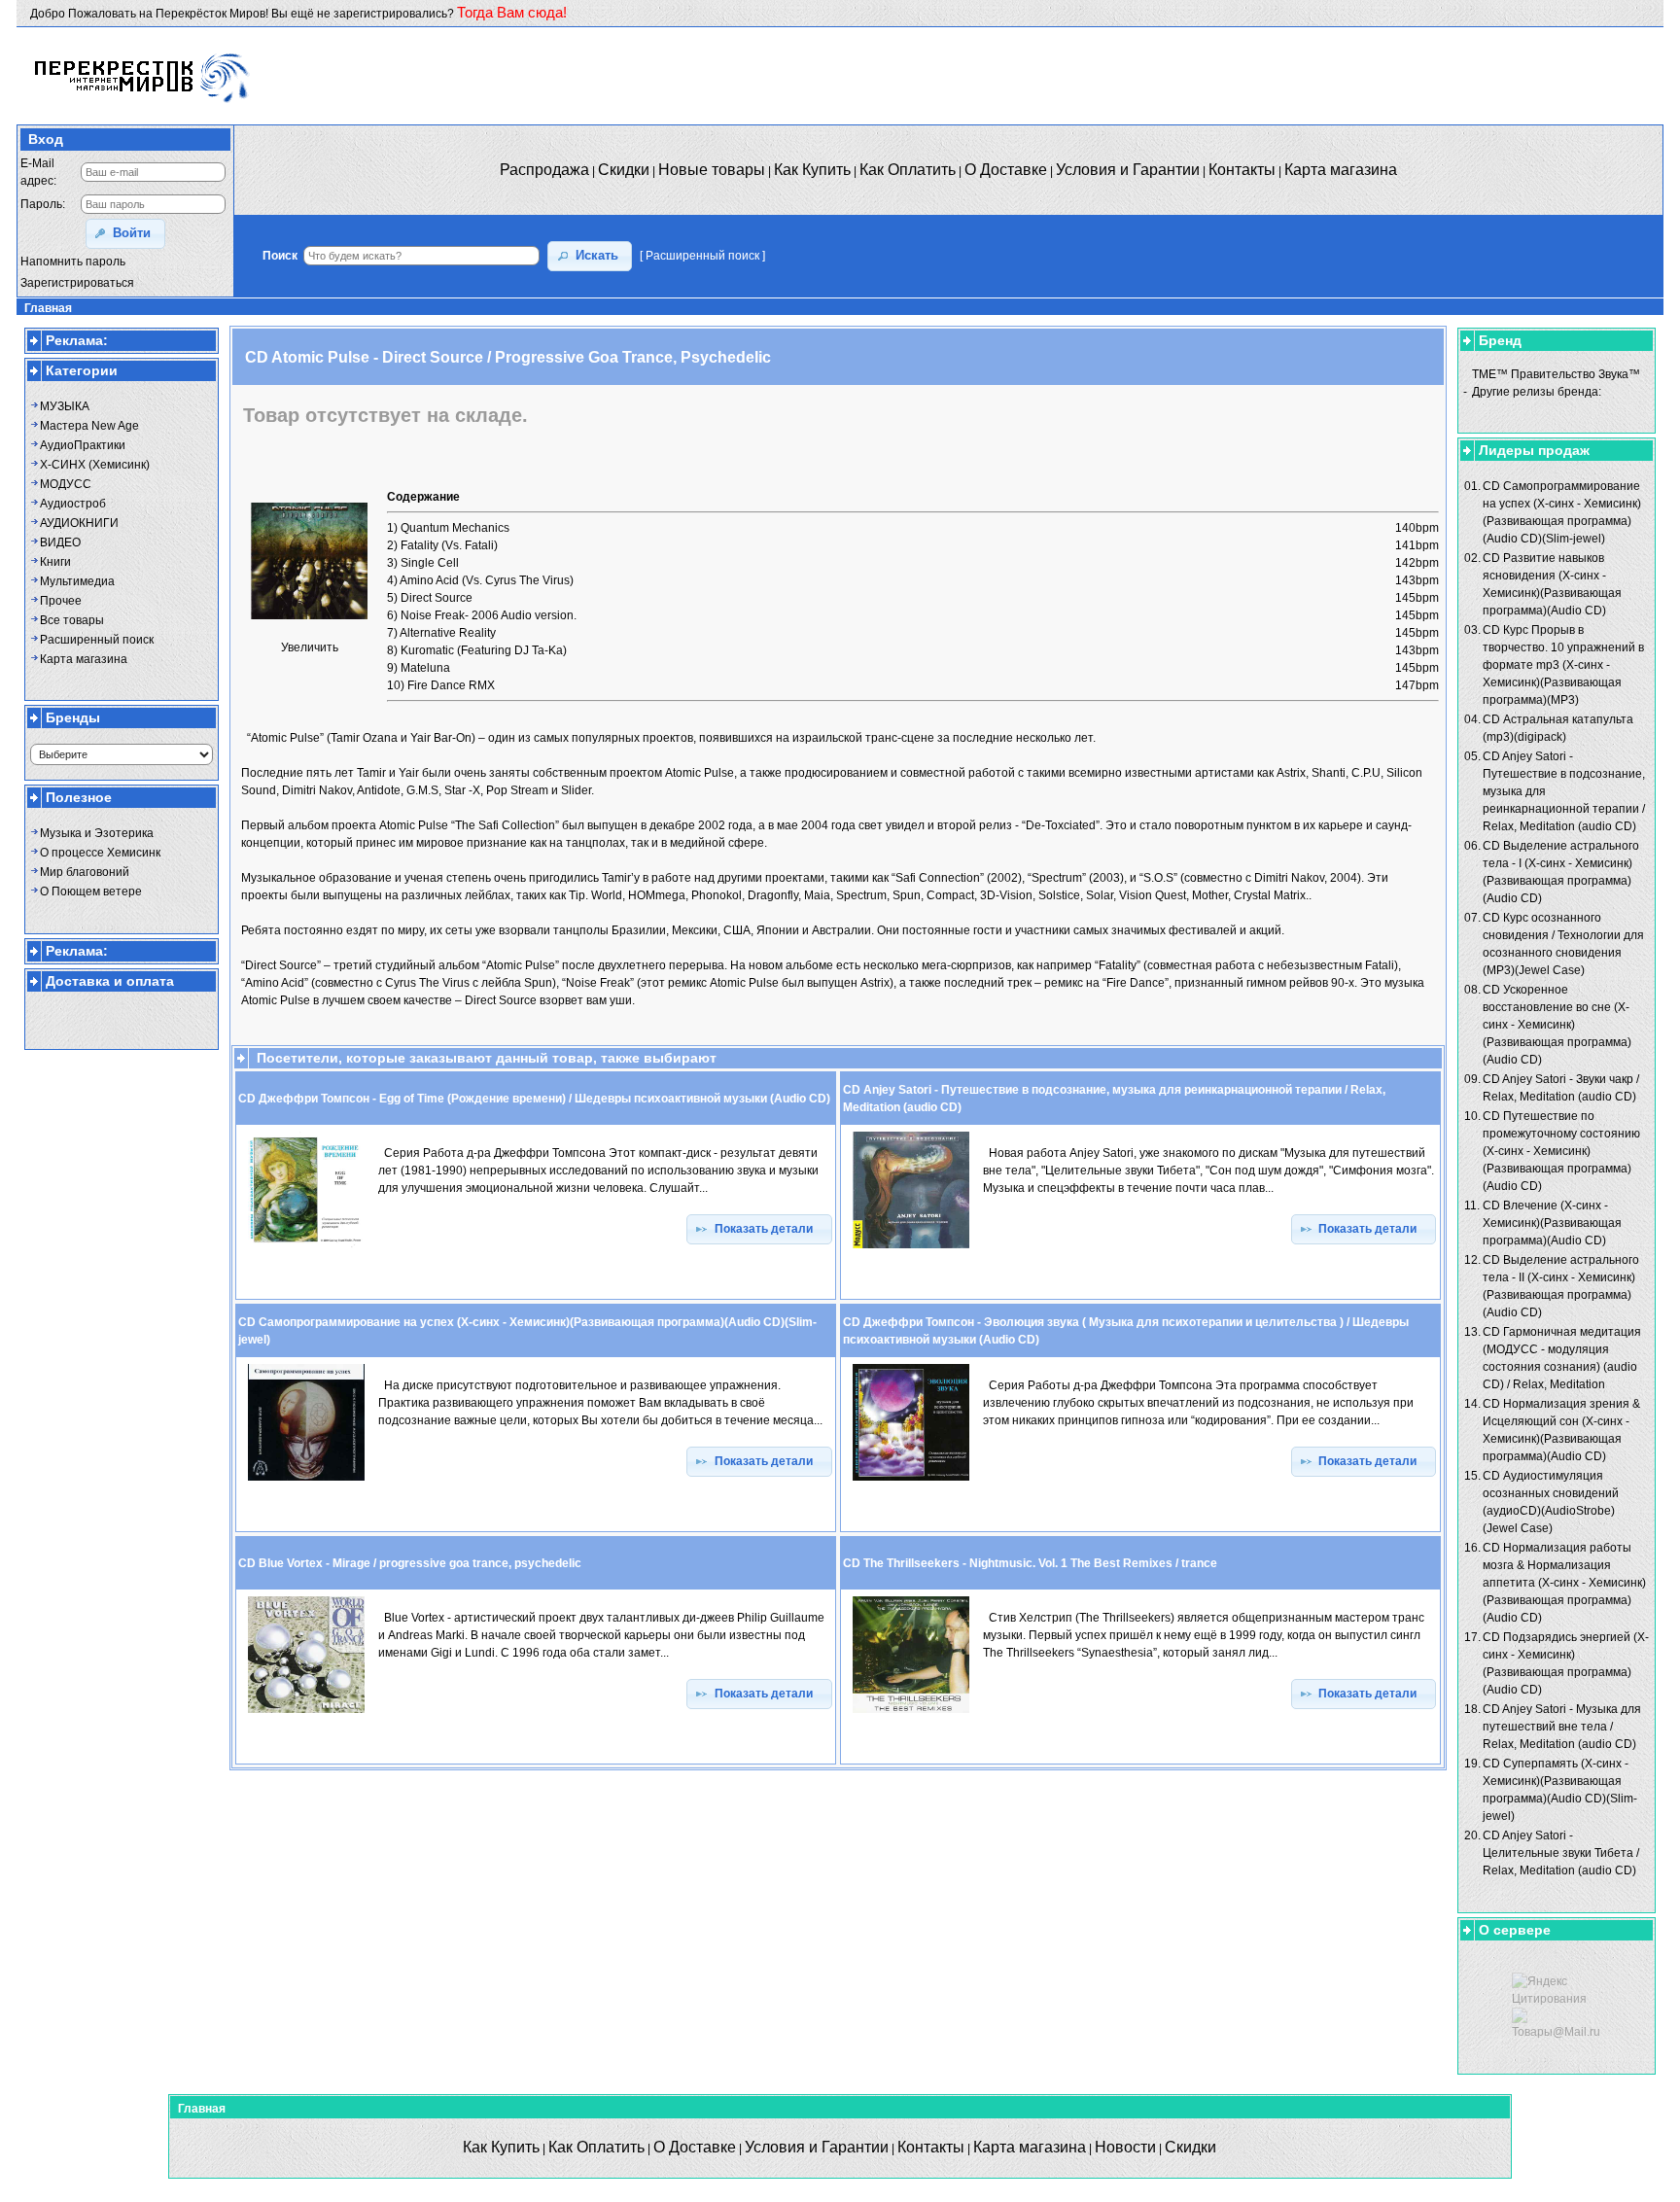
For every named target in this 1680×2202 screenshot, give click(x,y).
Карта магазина (84, 659)
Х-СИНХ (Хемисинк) (95, 465)
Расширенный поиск (97, 640)
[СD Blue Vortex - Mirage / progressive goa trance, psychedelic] (306, 1714)
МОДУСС (66, 484)
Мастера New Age (89, 426)
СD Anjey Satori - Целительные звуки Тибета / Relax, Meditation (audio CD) (1561, 1853)
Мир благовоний (85, 872)
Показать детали (767, 1229)
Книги (55, 562)
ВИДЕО (60, 542)
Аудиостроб (73, 504)
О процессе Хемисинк (100, 853)
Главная (48, 308)
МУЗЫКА (65, 406)
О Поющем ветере (91, 891)
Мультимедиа (77, 581)
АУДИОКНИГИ (79, 523)
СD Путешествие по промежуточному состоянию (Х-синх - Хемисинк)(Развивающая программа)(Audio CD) (1561, 1151)
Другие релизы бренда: (1537, 392)
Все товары (72, 620)
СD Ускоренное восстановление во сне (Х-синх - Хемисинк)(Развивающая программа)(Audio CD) (1557, 1025)
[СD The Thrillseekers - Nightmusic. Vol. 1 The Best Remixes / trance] (911, 1714)
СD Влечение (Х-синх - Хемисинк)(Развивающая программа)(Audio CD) (1552, 1223)
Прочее (61, 601)
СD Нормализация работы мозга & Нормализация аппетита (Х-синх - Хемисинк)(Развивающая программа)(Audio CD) (1564, 1583)
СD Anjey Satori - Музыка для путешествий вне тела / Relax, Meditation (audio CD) (1562, 1727)
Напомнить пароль (73, 262)
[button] (125, 234)
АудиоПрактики (83, 445)
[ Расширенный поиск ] (702, 256)
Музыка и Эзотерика (97, 833)
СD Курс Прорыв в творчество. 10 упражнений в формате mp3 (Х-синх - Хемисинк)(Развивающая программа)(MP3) (1563, 665)
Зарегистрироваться (77, 283)
